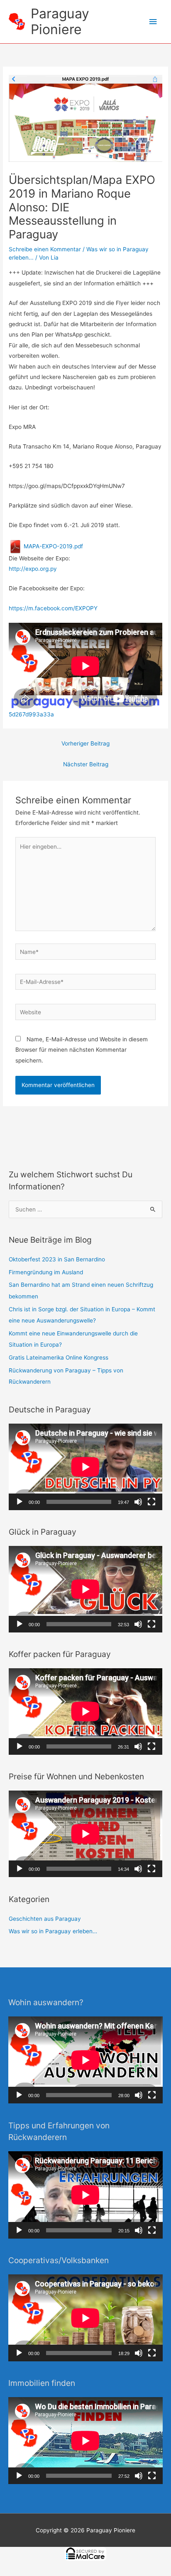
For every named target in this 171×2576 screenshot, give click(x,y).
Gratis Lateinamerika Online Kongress (59, 1357)
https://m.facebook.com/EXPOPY (53, 608)
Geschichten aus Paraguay (45, 1919)
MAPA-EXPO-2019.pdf (53, 546)
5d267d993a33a (31, 714)
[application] (85, 1467)
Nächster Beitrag (86, 764)
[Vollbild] (151, 1502)
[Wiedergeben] (20, 1502)
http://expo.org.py (33, 569)
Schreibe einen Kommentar (45, 249)
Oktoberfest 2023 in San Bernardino (57, 1259)
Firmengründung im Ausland (46, 1272)
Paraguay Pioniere (60, 21)
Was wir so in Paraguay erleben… (53, 1931)
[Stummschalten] (138, 1502)
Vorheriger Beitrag (85, 743)
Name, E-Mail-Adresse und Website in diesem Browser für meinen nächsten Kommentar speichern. (82, 1050)
